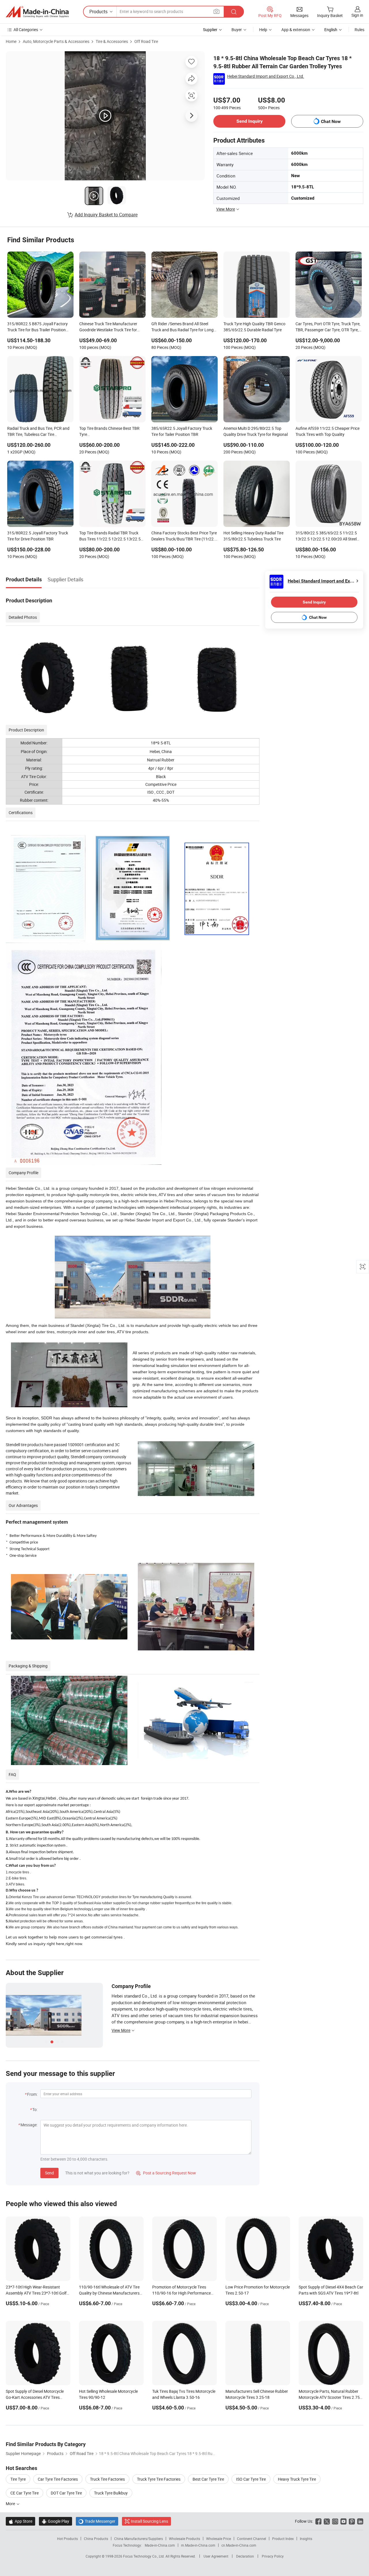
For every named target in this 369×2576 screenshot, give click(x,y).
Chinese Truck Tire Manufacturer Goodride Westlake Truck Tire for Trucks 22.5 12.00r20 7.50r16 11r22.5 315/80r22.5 (108, 327)
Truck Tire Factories (107, 2479)
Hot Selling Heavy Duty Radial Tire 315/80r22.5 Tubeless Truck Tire (253, 536)
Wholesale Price (219, 2539)
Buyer (237, 30)
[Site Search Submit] (234, 12)
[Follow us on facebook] (318, 2521)
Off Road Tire (146, 41)
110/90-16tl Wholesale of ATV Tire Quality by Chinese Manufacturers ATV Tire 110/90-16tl (109, 2293)
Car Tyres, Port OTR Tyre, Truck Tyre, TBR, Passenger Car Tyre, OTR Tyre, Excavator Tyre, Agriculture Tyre (328, 327)
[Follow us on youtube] (343, 2521)
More (11, 2504)
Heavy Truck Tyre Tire (297, 2479)
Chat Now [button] (331, 121)
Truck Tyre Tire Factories (159, 2479)
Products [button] (98, 12)
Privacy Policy (273, 2556)
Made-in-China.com (160, 2545)
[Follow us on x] (327, 2521)
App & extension (296, 30)
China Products (96, 2539)
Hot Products (67, 2539)
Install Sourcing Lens (149, 2521)
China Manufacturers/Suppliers (139, 2539)
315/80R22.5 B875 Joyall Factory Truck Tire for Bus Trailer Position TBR (37, 327)
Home (11, 41)
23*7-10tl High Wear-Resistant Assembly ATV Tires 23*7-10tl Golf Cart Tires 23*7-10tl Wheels (36, 2293)
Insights (306, 2539)
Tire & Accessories (112, 41)
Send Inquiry (250, 121)
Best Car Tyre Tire (208, 2479)
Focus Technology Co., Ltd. (144, 2556)
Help (263, 30)
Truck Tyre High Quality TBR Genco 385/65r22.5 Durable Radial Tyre (254, 327)
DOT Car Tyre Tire (66, 2493)
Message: (29, 2125)
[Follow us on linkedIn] (360, 2521)
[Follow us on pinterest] (352, 2521)
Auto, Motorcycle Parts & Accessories (56, 41)
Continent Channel (252, 2539)
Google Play (55, 2521)
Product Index (283, 2539)
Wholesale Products (184, 2539)
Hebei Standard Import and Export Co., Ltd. (266, 76)
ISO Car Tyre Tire (251, 2479)
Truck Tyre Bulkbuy (111, 2493)
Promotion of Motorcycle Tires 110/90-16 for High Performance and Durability (181, 2293)
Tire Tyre (18, 2479)
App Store (20, 2521)
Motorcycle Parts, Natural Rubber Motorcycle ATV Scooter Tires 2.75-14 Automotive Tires (330, 2397)
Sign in (357, 15)
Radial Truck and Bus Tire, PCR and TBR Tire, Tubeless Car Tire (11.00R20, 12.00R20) (38, 432)
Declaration (245, 2556)
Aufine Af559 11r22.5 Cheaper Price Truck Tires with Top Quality (327, 431)
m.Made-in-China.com (198, 2545)
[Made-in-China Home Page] (37, 12)
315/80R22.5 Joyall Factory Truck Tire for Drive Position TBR (38, 536)
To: (35, 2109)
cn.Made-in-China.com (239, 2545)
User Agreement (216, 2556)
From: (32, 2094)
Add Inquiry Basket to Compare (106, 215)
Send (49, 2173)
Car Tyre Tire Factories (58, 2479)
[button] (216, 11)
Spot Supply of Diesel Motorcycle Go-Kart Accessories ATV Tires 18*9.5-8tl (35, 2397)
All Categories (26, 30)
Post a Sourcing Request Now (166, 2173)
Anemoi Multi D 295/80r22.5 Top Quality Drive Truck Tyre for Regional (256, 431)
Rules (359, 30)
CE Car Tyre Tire (25, 2493)
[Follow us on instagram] (335, 2521)
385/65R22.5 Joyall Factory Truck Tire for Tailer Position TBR (182, 431)
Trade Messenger (97, 2521)
